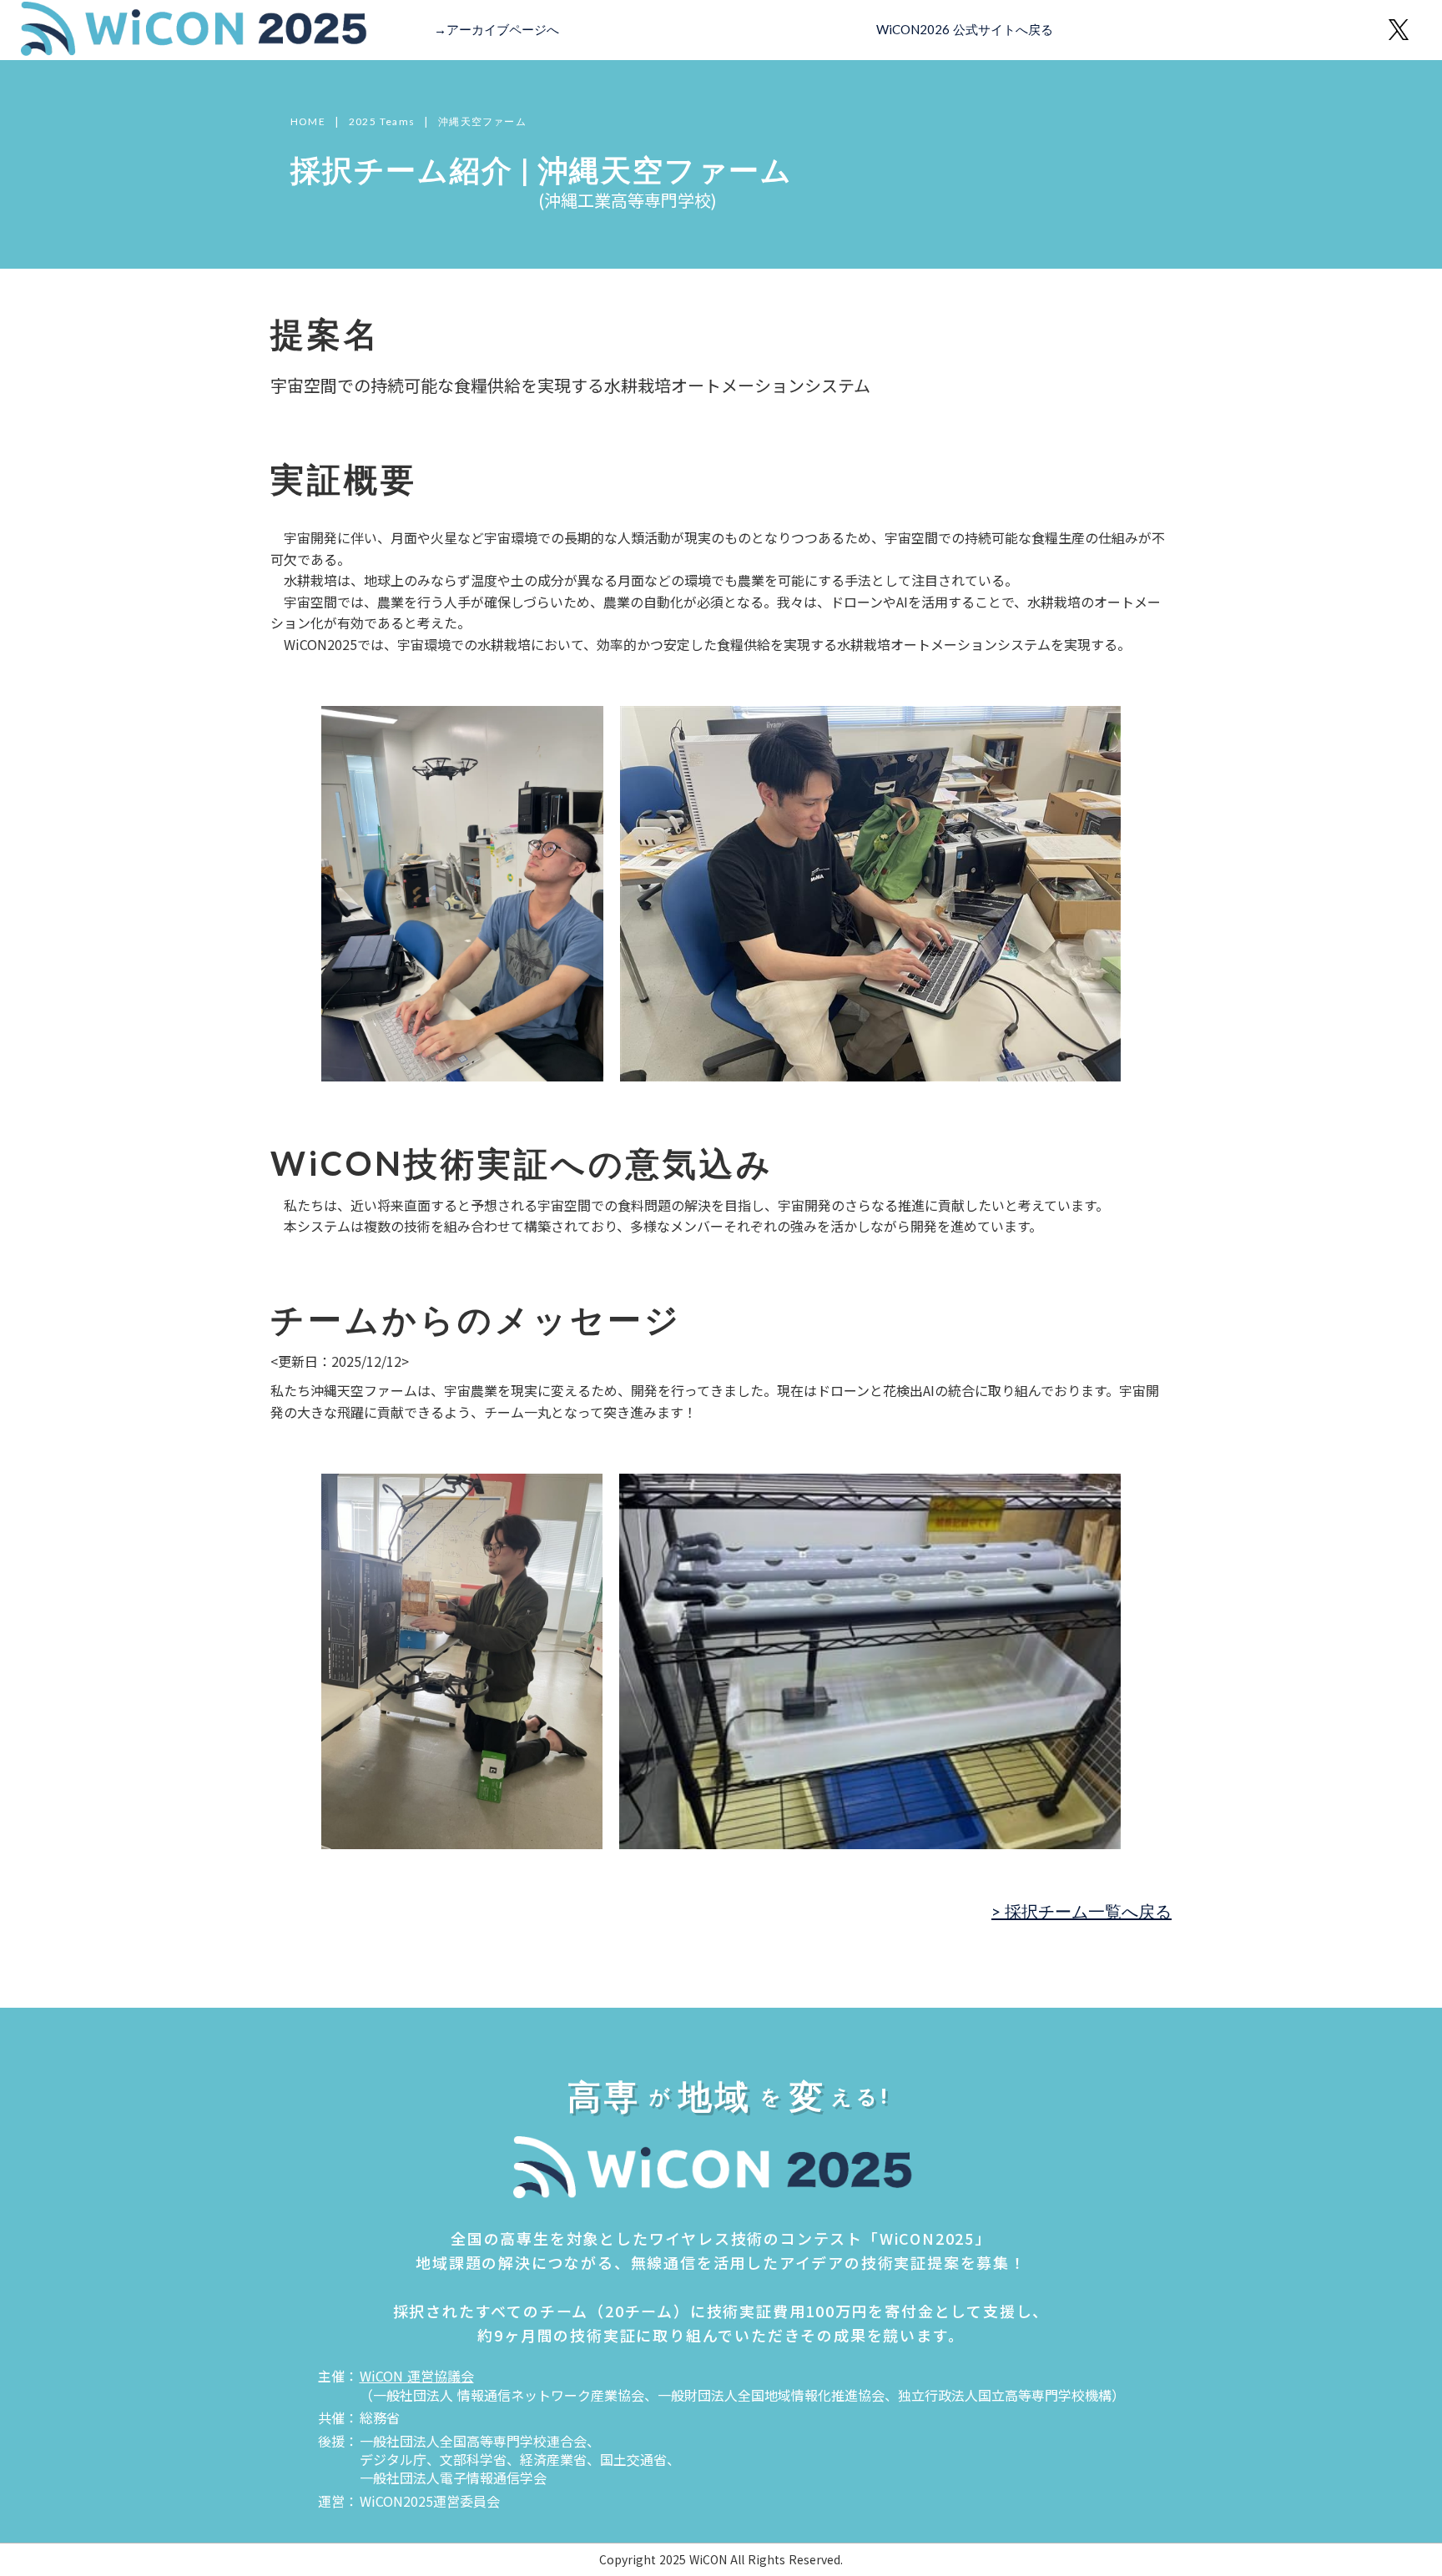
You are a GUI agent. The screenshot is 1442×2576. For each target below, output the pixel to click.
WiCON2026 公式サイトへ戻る (965, 29)
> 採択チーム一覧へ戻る (1081, 1911)
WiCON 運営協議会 (417, 2376)
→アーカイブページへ (497, 29)
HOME (308, 122)
